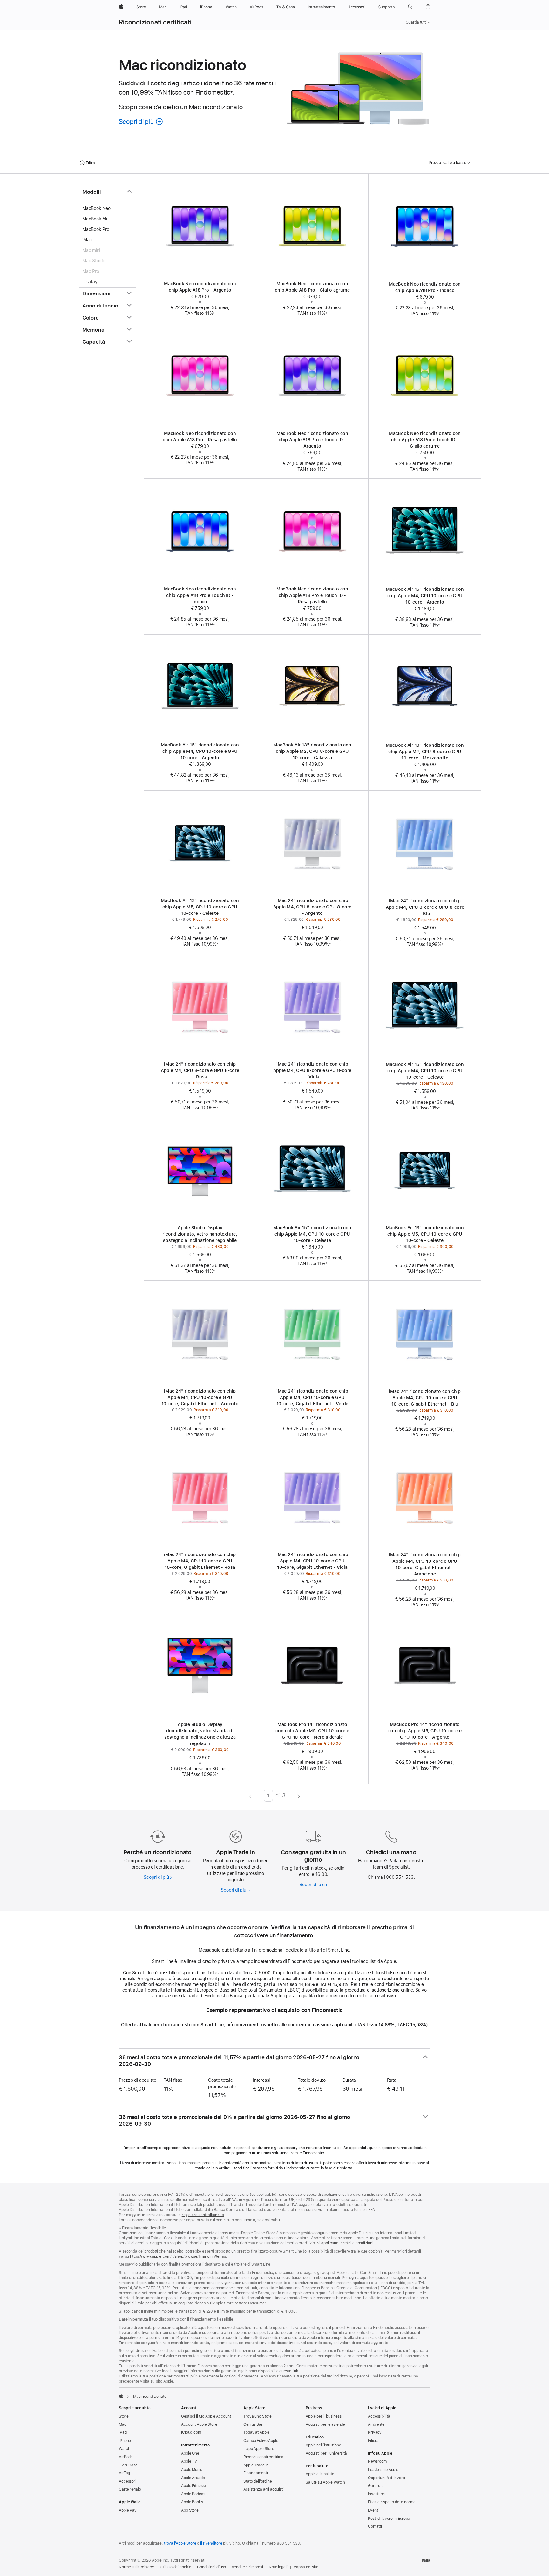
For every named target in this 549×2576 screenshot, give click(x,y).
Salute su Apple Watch (325, 2482)
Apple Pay (128, 2510)
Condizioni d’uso (211, 2567)
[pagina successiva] (299, 1796)
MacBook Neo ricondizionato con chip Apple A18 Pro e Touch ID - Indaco (200, 595)
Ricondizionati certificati (155, 22)
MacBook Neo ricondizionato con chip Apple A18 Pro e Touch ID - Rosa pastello (312, 595)
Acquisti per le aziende (325, 2424)
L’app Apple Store (259, 2449)
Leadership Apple (383, 2470)
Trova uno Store (258, 2416)
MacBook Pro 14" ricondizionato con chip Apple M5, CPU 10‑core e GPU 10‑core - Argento (425, 1731)
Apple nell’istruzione (323, 2445)
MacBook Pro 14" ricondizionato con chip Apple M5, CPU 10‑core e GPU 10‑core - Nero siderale (312, 1731)
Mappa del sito (306, 2567)
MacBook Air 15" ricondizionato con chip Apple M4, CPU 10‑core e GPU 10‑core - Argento (425, 596)
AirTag (124, 2473)
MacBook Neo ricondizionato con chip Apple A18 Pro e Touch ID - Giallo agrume (425, 440)
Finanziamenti (255, 2473)
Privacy (375, 2432)
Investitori (377, 2494)
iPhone (125, 2441)
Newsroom (377, 2461)
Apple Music (192, 2470)
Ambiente (376, 2424)
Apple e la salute (320, 2474)
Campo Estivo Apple (261, 2441)
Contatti (375, 2526)
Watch (124, 2449)
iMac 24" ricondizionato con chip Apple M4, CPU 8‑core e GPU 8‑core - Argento (312, 907)
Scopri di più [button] (141, 121)
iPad (123, 2432)
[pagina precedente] (250, 1796)
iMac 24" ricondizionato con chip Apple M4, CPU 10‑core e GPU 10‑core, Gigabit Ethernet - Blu (425, 1398)
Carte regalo (130, 2489)
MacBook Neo (96, 208)
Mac (123, 2424)
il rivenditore (211, 2543)
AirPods (126, 2457)
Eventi (373, 2510)
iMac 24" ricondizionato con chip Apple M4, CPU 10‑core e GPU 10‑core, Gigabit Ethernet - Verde (312, 1397)
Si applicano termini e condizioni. (346, 2243)
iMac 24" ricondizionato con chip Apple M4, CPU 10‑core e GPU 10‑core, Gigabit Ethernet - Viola (312, 1561)
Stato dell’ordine (258, 2481)
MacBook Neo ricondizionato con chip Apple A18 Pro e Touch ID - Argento (312, 440)
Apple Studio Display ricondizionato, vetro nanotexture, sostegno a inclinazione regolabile (200, 1234)
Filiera (373, 2441)
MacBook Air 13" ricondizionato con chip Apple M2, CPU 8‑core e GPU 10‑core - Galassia (312, 751)
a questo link (287, 2371)
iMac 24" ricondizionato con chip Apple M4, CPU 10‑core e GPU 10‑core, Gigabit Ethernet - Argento (200, 1397)
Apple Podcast (194, 2494)
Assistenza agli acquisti (264, 2489)
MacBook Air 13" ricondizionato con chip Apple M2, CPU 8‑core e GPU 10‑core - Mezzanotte (425, 752)
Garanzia (376, 2486)
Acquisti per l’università (326, 2453)
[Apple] (121, 2396)
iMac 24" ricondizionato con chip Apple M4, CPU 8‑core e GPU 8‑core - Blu (425, 907)
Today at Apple (256, 2432)
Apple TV (189, 2461)
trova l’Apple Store (180, 2543)
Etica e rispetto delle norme (392, 2502)
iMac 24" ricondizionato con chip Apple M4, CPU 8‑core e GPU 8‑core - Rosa (200, 1070)
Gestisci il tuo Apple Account (206, 2416)
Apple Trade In (256, 2465)
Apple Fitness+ (194, 2486)
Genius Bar (253, 2424)
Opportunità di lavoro (386, 2478)
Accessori (128, 2481)
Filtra (90, 163)
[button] (410, 7)
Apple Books (192, 2502)
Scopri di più (158, 1877)
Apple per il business (323, 2416)
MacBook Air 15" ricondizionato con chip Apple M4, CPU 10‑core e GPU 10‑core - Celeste (425, 1071)
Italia (426, 2560)
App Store (190, 2510)
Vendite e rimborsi (247, 2567)
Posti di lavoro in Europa (389, 2519)
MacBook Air (95, 219)
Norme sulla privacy (136, 2567)
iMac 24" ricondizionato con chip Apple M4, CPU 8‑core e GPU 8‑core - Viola (312, 1070)
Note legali (278, 2567)
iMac (87, 240)
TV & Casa (128, 2465)
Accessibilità (379, 2416)
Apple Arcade (193, 2478)
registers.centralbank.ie (203, 2215)
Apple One (190, 2453)
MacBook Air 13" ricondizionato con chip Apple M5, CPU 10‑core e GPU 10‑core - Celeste (200, 907)
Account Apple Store (199, 2424)
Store (124, 2416)
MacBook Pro (96, 229)
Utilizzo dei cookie (176, 2567)
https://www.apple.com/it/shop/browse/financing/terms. (179, 2256)
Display (90, 282)
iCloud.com (191, 2432)
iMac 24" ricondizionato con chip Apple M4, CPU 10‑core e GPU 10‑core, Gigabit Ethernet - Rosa (200, 1561)
